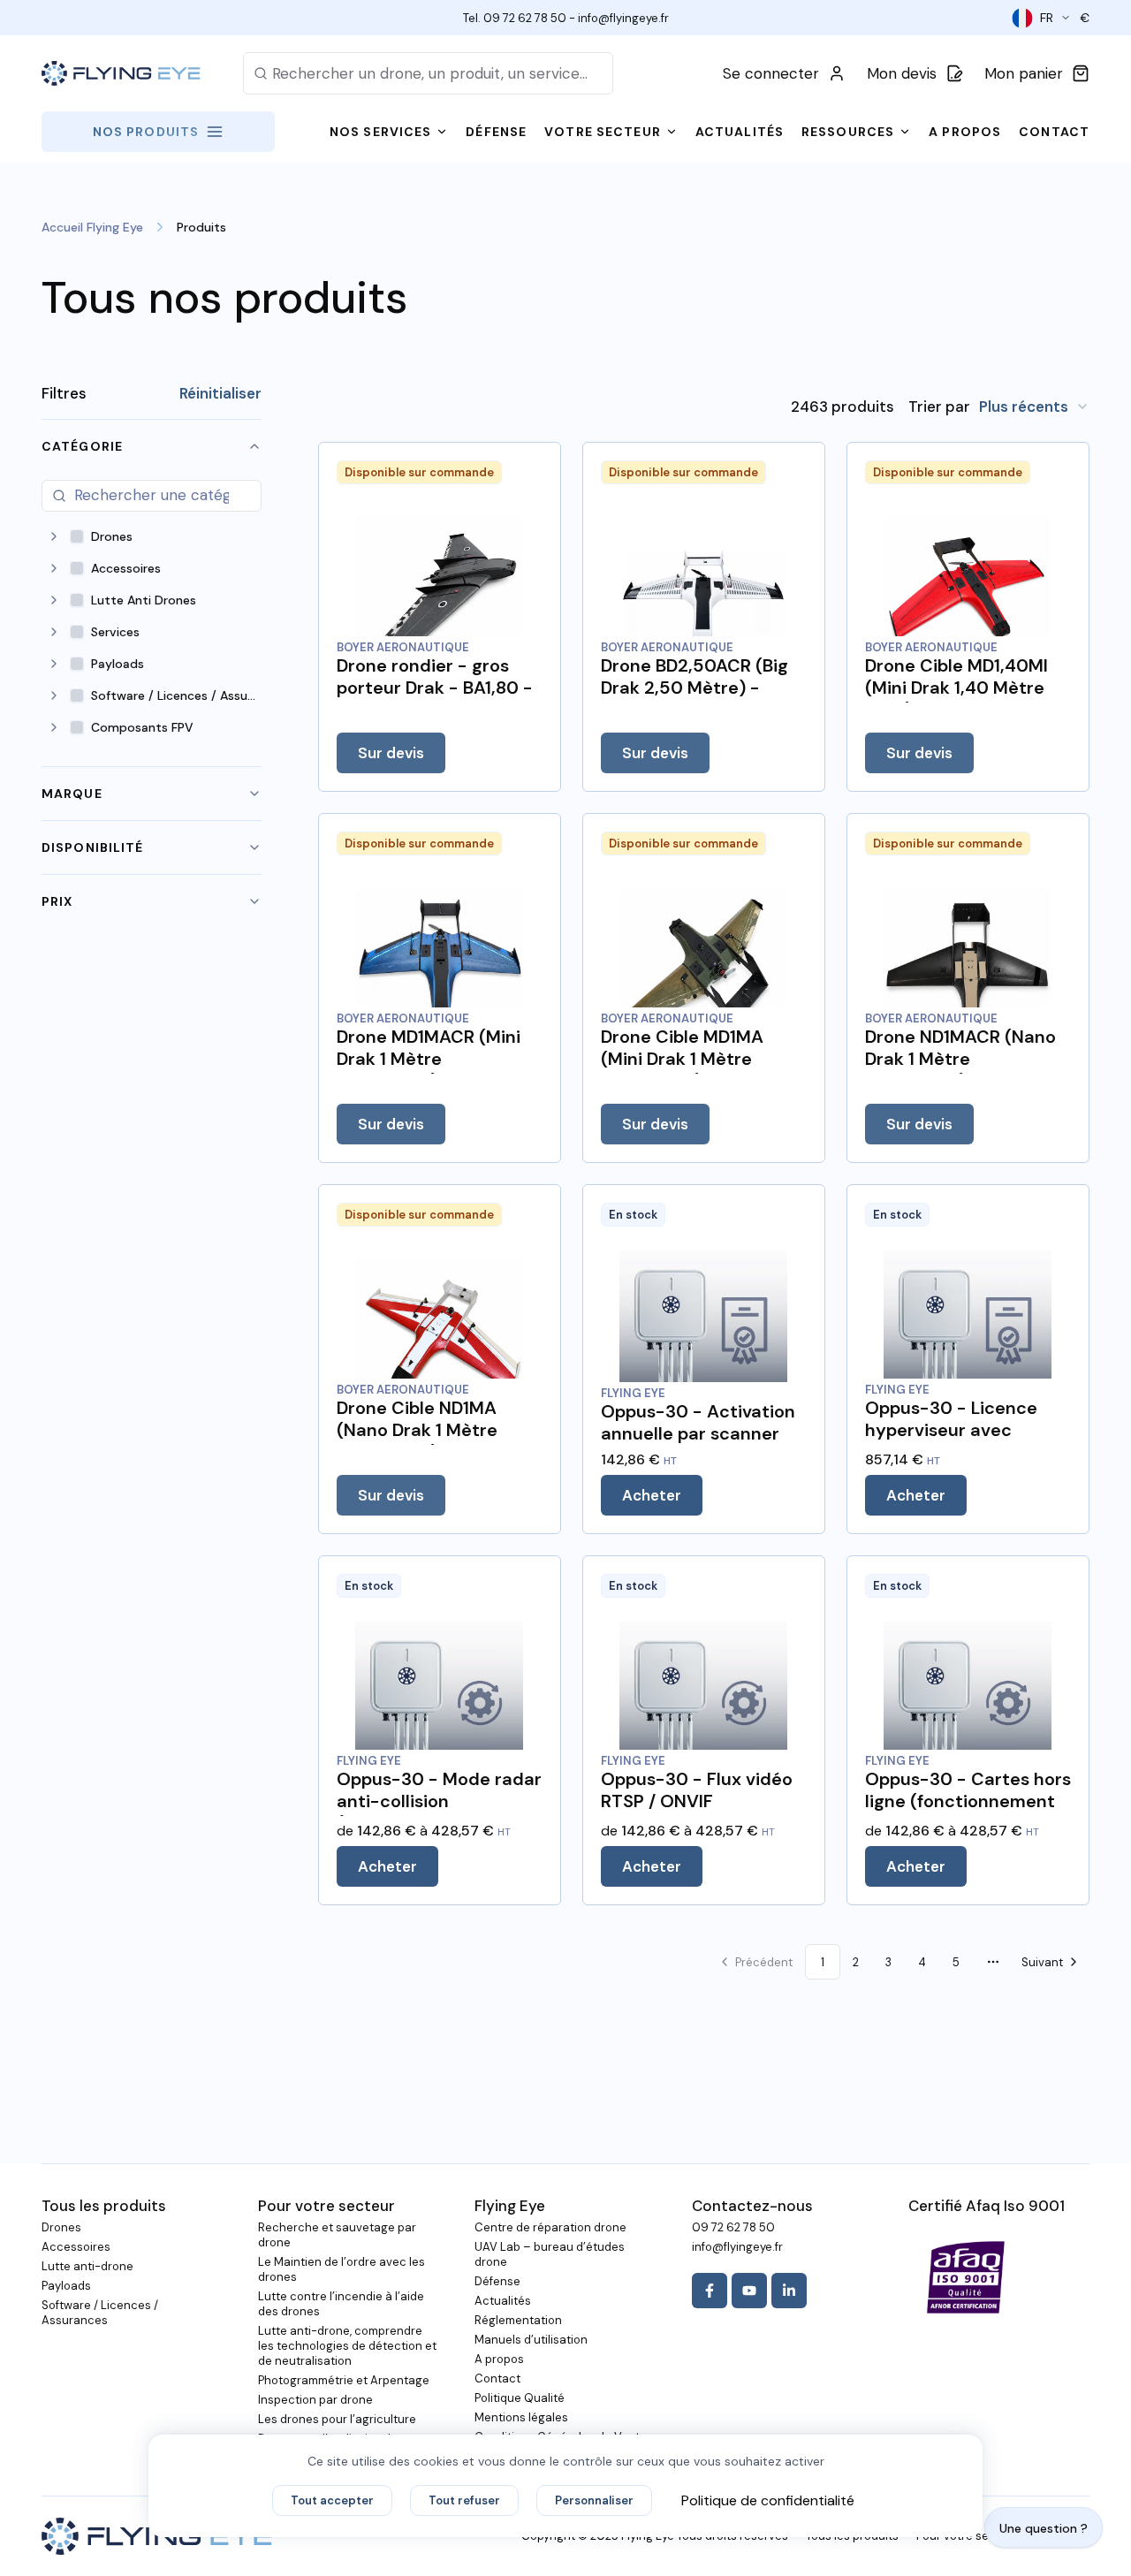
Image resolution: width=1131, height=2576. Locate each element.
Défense (497, 2281)
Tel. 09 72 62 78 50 (515, 18)
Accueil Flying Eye (92, 227)
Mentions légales (521, 2417)
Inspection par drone (315, 2400)
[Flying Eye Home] (121, 74)
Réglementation (518, 2320)
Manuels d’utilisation (531, 2340)
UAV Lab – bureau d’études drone (550, 2254)
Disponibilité (93, 847)
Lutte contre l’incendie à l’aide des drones (341, 2304)
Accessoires (76, 2247)
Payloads (66, 2286)
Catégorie (82, 446)
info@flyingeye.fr (623, 18)
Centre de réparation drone (550, 2227)
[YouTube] (749, 2291)
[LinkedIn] (789, 2291)
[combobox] (1034, 407)
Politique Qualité (520, 2398)
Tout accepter (332, 2500)
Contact (497, 2378)
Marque (72, 794)
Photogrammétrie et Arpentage (344, 2380)
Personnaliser (594, 2500)
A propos (499, 2359)
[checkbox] (77, 536)
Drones (61, 2227)
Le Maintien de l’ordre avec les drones (342, 2269)
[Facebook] (710, 2291)
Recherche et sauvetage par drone (337, 2235)
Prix (57, 901)
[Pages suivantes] (993, 1962)
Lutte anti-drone (87, 2266)
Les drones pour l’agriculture (337, 2419)
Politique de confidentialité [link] (768, 2500)
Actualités (503, 2301)
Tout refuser (464, 2500)
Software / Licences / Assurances (100, 2313)
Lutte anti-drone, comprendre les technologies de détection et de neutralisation (347, 2346)
